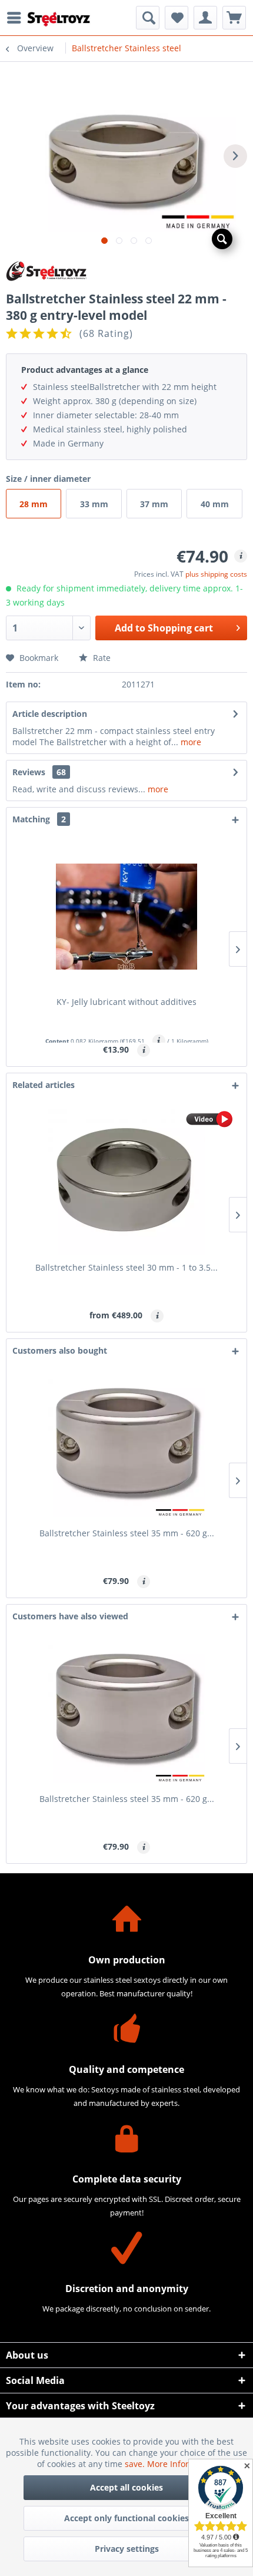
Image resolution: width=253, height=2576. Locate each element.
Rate (101, 658)
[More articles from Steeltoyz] (126, 271)
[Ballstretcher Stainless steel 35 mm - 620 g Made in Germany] (126, 1448)
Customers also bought (60, 1350)
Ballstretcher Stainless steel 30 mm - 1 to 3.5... (126, 1267)
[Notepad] (177, 18)
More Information (182, 2464)
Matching (39, 819)
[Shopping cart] (234, 18)
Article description (50, 714)
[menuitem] (17, 18)
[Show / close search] (148, 18)
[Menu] (17, 18)
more (190, 742)
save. (136, 2464)
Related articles (44, 1085)
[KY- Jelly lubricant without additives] (126, 917)
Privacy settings (127, 2549)
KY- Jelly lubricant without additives (126, 1002)
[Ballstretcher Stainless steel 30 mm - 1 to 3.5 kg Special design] (126, 1182)
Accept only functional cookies (126, 2518)
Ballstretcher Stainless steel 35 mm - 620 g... (127, 1533)
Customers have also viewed (70, 1616)
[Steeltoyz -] (59, 19)
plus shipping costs (216, 574)
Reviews (29, 772)
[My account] (205, 18)
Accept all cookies (126, 2487)
